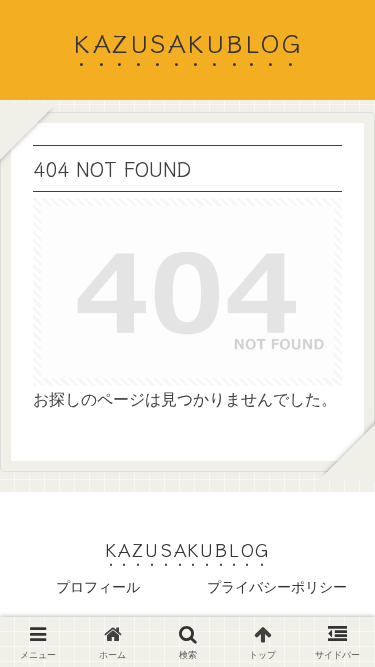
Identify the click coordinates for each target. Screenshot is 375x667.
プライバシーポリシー (277, 587)
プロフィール (98, 587)
